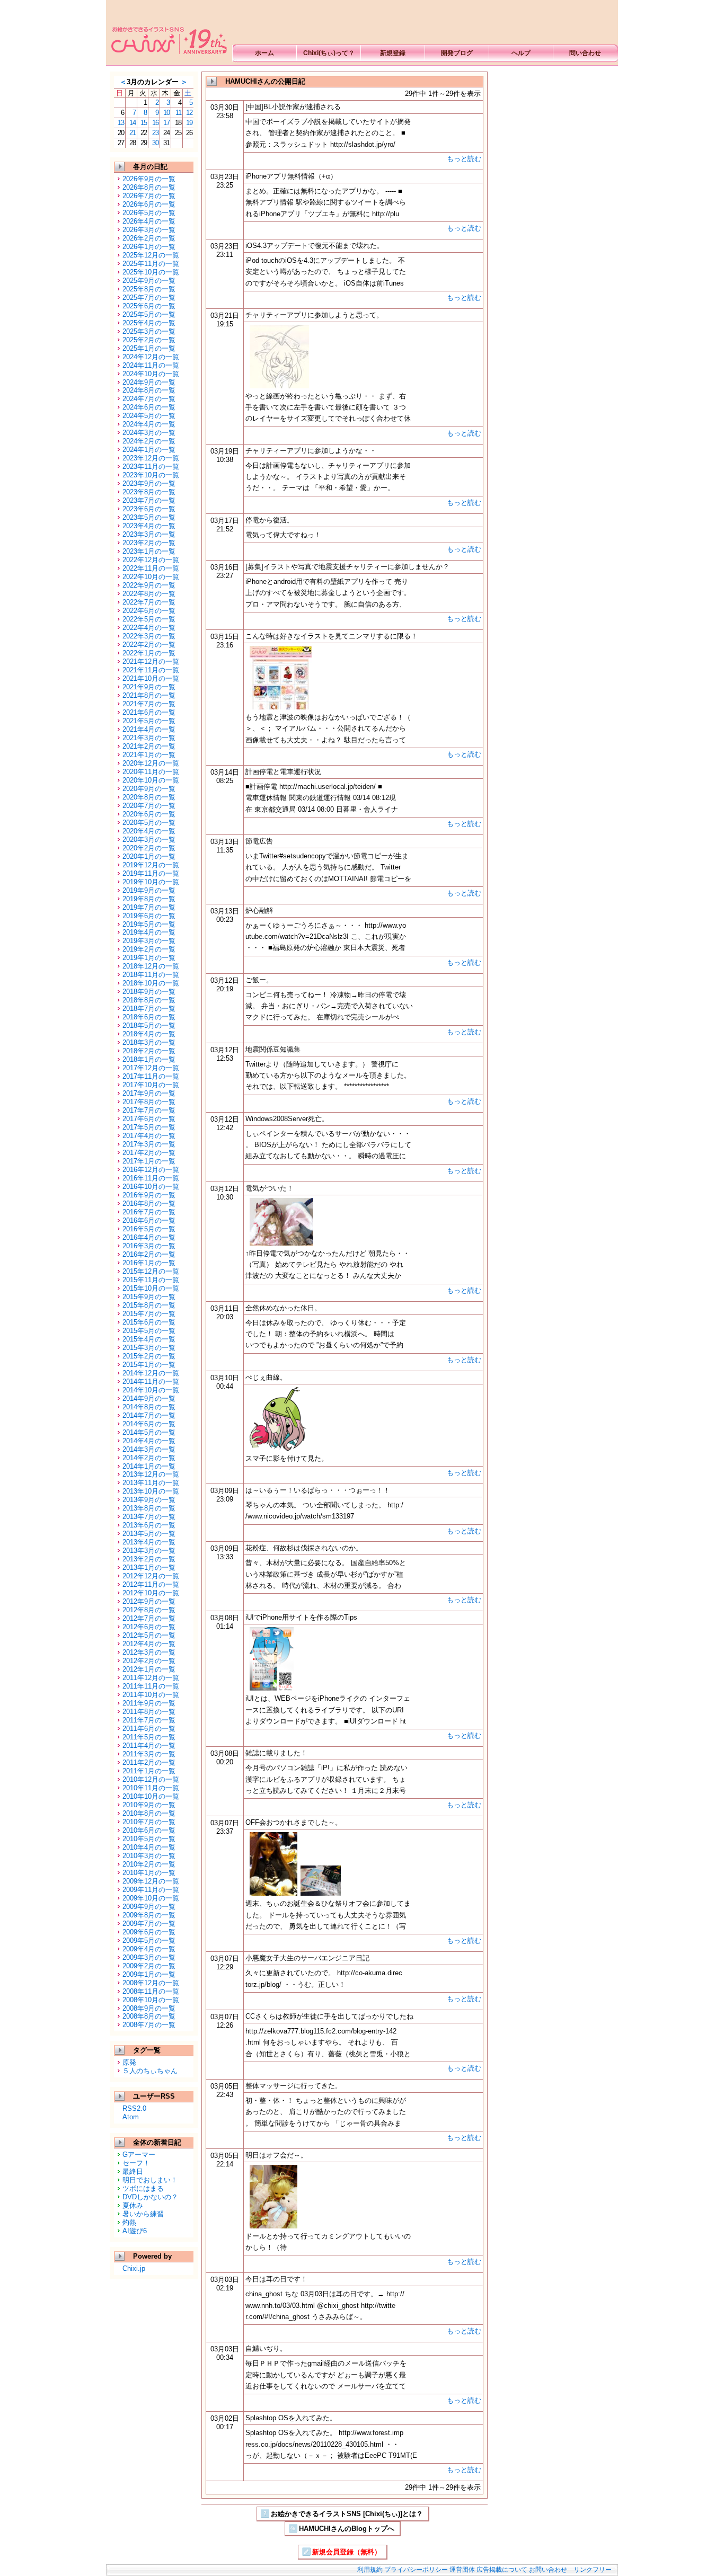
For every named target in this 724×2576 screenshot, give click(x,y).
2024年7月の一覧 (149, 399)
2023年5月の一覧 (149, 517)
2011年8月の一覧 (149, 1712)
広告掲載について (502, 2570)
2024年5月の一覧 (149, 416)
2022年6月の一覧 (149, 611)
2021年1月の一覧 (149, 755)
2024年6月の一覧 (149, 407)
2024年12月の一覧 (151, 357)
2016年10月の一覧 (151, 1187)
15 (144, 123)
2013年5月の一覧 (149, 1534)
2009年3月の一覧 (149, 1957)
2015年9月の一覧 (149, 1297)
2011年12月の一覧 (151, 1678)
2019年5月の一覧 (149, 924)
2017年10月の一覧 (151, 1085)
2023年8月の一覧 (149, 492)
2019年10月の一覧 (151, 882)
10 (166, 113)
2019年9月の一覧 (149, 890)
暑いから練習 (143, 2214)
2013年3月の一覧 (149, 1551)
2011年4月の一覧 (149, 1746)
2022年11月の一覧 (151, 568)
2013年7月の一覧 (149, 1517)
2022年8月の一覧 (149, 594)
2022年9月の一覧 (149, 585)
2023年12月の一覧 (151, 458)
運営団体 (462, 2570)
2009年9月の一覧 (149, 1907)
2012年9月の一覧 (149, 1601)
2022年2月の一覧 (149, 645)
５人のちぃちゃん (150, 2071)
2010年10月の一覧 (151, 1796)
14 (133, 123)
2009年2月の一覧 (149, 1966)
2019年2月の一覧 (149, 949)
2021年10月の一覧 (151, 678)
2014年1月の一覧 (149, 1466)
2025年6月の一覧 (149, 306)
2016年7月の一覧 (149, 1212)
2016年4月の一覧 (149, 1237)
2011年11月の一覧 (151, 1686)
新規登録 (393, 53)
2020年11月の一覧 (151, 772)
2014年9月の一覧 (149, 1398)
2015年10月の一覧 (151, 1288)
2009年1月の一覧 (149, 1974)
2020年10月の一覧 (151, 780)
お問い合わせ (548, 2570)
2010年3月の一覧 (149, 1856)
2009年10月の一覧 (151, 1898)
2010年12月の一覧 (151, 1779)
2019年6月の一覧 (149, 916)
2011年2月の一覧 (149, 1762)
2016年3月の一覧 (149, 1246)
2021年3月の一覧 (149, 738)
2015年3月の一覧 (149, 1348)
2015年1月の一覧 (149, 1365)
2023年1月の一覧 (149, 551)
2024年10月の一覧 (151, 374)
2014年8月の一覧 (149, 1407)
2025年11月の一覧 (151, 264)
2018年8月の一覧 (149, 1000)
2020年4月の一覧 (149, 831)
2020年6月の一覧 (149, 814)
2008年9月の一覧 (149, 2008)
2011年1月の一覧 (149, 1771)
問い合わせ (585, 53)
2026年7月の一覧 (149, 196)
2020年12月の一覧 (151, 763)
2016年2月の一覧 (149, 1254)
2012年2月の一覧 (149, 1661)
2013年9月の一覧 (149, 1500)
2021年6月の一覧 (149, 712)
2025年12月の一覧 (151, 255)
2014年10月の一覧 (151, 1390)
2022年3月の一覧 (149, 636)
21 (133, 133)
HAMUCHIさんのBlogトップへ (347, 2529)
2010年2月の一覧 (149, 1864)
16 (155, 123)
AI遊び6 (135, 2231)
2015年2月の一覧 (149, 1356)
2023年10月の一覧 (151, 475)
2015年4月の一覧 (149, 1339)
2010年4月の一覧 (149, 1847)
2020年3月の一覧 (149, 840)
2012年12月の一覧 (151, 1576)
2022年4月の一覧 (149, 628)
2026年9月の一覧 (149, 179)
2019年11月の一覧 (151, 873)
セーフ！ (136, 2163)
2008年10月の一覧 (151, 2000)
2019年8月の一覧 (149, 899)
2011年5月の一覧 (149, 1737)
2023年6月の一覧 (149, 509)
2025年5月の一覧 (149, 314)
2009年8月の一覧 (149, 1915)
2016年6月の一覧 (149, 1220)
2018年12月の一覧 (151, 966)
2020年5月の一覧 (149, 823)
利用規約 (370, 2570)
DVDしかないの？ (150, 2197)
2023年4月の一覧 (149, 526)
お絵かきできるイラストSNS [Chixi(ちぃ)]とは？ (347, 2514)
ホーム (264, 53)
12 (189, 113)
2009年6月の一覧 (149, 1932)
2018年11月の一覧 (151, 975)
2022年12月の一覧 (151, 560)
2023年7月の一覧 (149, 500)
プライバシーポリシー (416, 2570)
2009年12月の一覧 (151, 1881)
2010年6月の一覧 (149, 1830)
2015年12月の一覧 (151, 1271)
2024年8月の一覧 (149, 390)
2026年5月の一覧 (149, 213)
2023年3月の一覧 (149, 534)
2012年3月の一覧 (149, 1652)
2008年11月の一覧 (151, 1991)
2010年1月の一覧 (149, 1873)
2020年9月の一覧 (149, 789)
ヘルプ (521, 53)
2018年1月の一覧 (149, 1059)
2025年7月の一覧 (149, 297)
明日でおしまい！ (150, 2180)
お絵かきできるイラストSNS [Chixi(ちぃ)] (167, 32)
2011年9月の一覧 (149, 1703)
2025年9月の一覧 (149, 281)
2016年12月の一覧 (151, 1170)
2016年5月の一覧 (149, 1229)
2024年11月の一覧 (151, 365)
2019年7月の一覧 (149, 907)
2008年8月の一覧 (149, 2016)
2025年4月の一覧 (149, 323)
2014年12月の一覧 (151, 1373)
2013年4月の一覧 (149, 1542)
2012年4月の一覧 (149, 1644)
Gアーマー (139, 2155)
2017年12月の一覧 (151, 1068)
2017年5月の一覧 (149, 1127)
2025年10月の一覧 (151, 272)
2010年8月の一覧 (149, 1813)
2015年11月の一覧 (151, 1280)
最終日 (133, 2171)
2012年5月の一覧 (149, 1635)
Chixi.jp (134, 2268)
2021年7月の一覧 (149, 704)
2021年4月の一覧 (149, 729)
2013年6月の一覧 (149, 1525)
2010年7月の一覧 (149, 1822)
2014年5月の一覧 (149, 1432)
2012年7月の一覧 (149, 1618)
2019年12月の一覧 (151, 865)
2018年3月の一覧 (149, 1042)
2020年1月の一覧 (149, 856)
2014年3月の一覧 (149, 1449)
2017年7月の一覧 (149, 1110)
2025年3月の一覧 (149, 331)
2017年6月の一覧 (149, 1119)
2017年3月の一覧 (149, 1144)
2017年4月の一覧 (149, 1136)
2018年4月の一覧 (149, 1034)
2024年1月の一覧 (149, 450)
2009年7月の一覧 (149, 1924)
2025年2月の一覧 (149, 340)
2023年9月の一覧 (149, 483)
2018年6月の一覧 (149, 1017)
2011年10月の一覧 (151, 1695)
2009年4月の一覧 (149, 1949)
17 (166, 123)
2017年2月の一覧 (149, 1153)
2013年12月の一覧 (151, 1474)
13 (121, 123)
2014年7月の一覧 (149, 1415)
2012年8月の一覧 (149, 1610)
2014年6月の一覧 (149, 1424)
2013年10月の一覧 (151, 1491)
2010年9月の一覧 (149, 1805)
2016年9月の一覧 (149, 1195)
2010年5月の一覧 (149, 1839)
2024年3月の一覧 (149, 433)
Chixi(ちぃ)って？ (329, 53)
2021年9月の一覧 (149, 687)
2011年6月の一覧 (149, 1729)
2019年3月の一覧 (149, 941)
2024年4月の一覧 (149, 424)
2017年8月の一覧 (149, 1102)
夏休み (133, 2205)
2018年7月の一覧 (149, 1009)
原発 (129, 2062)
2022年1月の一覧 (149, 653)
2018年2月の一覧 (149, 1051)
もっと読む (464, 159)
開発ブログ (457, 53)
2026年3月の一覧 (149, 230)
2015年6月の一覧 (149, 1322)
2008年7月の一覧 (149, 2025)
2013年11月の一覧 (151, 1483)
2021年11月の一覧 (151, 670)
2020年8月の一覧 (149, 797)
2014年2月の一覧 (149, 1458)
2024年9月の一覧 (149, 382)
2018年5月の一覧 (149, 1025)
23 (155, 133)
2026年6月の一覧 (149, 204)
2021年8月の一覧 (149, 695)
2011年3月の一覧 (149, 1754)
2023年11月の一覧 (151, 467)
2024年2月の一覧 (149, 441)
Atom (131, 2117)
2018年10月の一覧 (151, 983)
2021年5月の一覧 (149, 721)
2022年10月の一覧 (151, 577)
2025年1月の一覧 (149, 348)
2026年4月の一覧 (149, 221)
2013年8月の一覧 (149, 1508)
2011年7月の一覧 (149, 1720)
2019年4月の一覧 (149, 932)
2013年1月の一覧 (149, 1567)
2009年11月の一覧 (151, 1890)
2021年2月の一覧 (149, 746)
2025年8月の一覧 (149, 289)
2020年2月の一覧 (149, 848)
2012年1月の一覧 (149, 1669)
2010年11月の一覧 (151, 1788)
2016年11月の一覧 (151, 1178)
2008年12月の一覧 (151, 1983)
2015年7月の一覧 (149, 1314)
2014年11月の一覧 (151, 1382)
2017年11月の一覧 (151, 1076)
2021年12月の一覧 (151, 661)
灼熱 (129, 2222)
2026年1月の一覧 (149, 247)
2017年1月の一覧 (149, 1161)
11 (178, 113)
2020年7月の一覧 (149, 806)
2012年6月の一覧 (149, 1627)
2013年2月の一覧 (149, 1559)
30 (155, 143)
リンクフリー (593, 2570)
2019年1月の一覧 (149, 958)
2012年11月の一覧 (151, 1584)
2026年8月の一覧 (149, 187)
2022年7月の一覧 (149, 602)
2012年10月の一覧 (151, 1593)
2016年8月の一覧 (149, 1203)
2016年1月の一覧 (149, 1263)
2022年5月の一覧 (149, 619)
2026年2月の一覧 (149, 238)
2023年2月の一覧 (149, 543)
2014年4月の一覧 (149, 1441)
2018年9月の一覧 (149, 992)
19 (189, 123)
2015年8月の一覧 (149, 1305)
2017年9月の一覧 (149, 1093)
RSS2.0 (134, 2108)
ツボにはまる (143, 2188)
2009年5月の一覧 (149, 1940)
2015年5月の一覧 (149, 1331)
